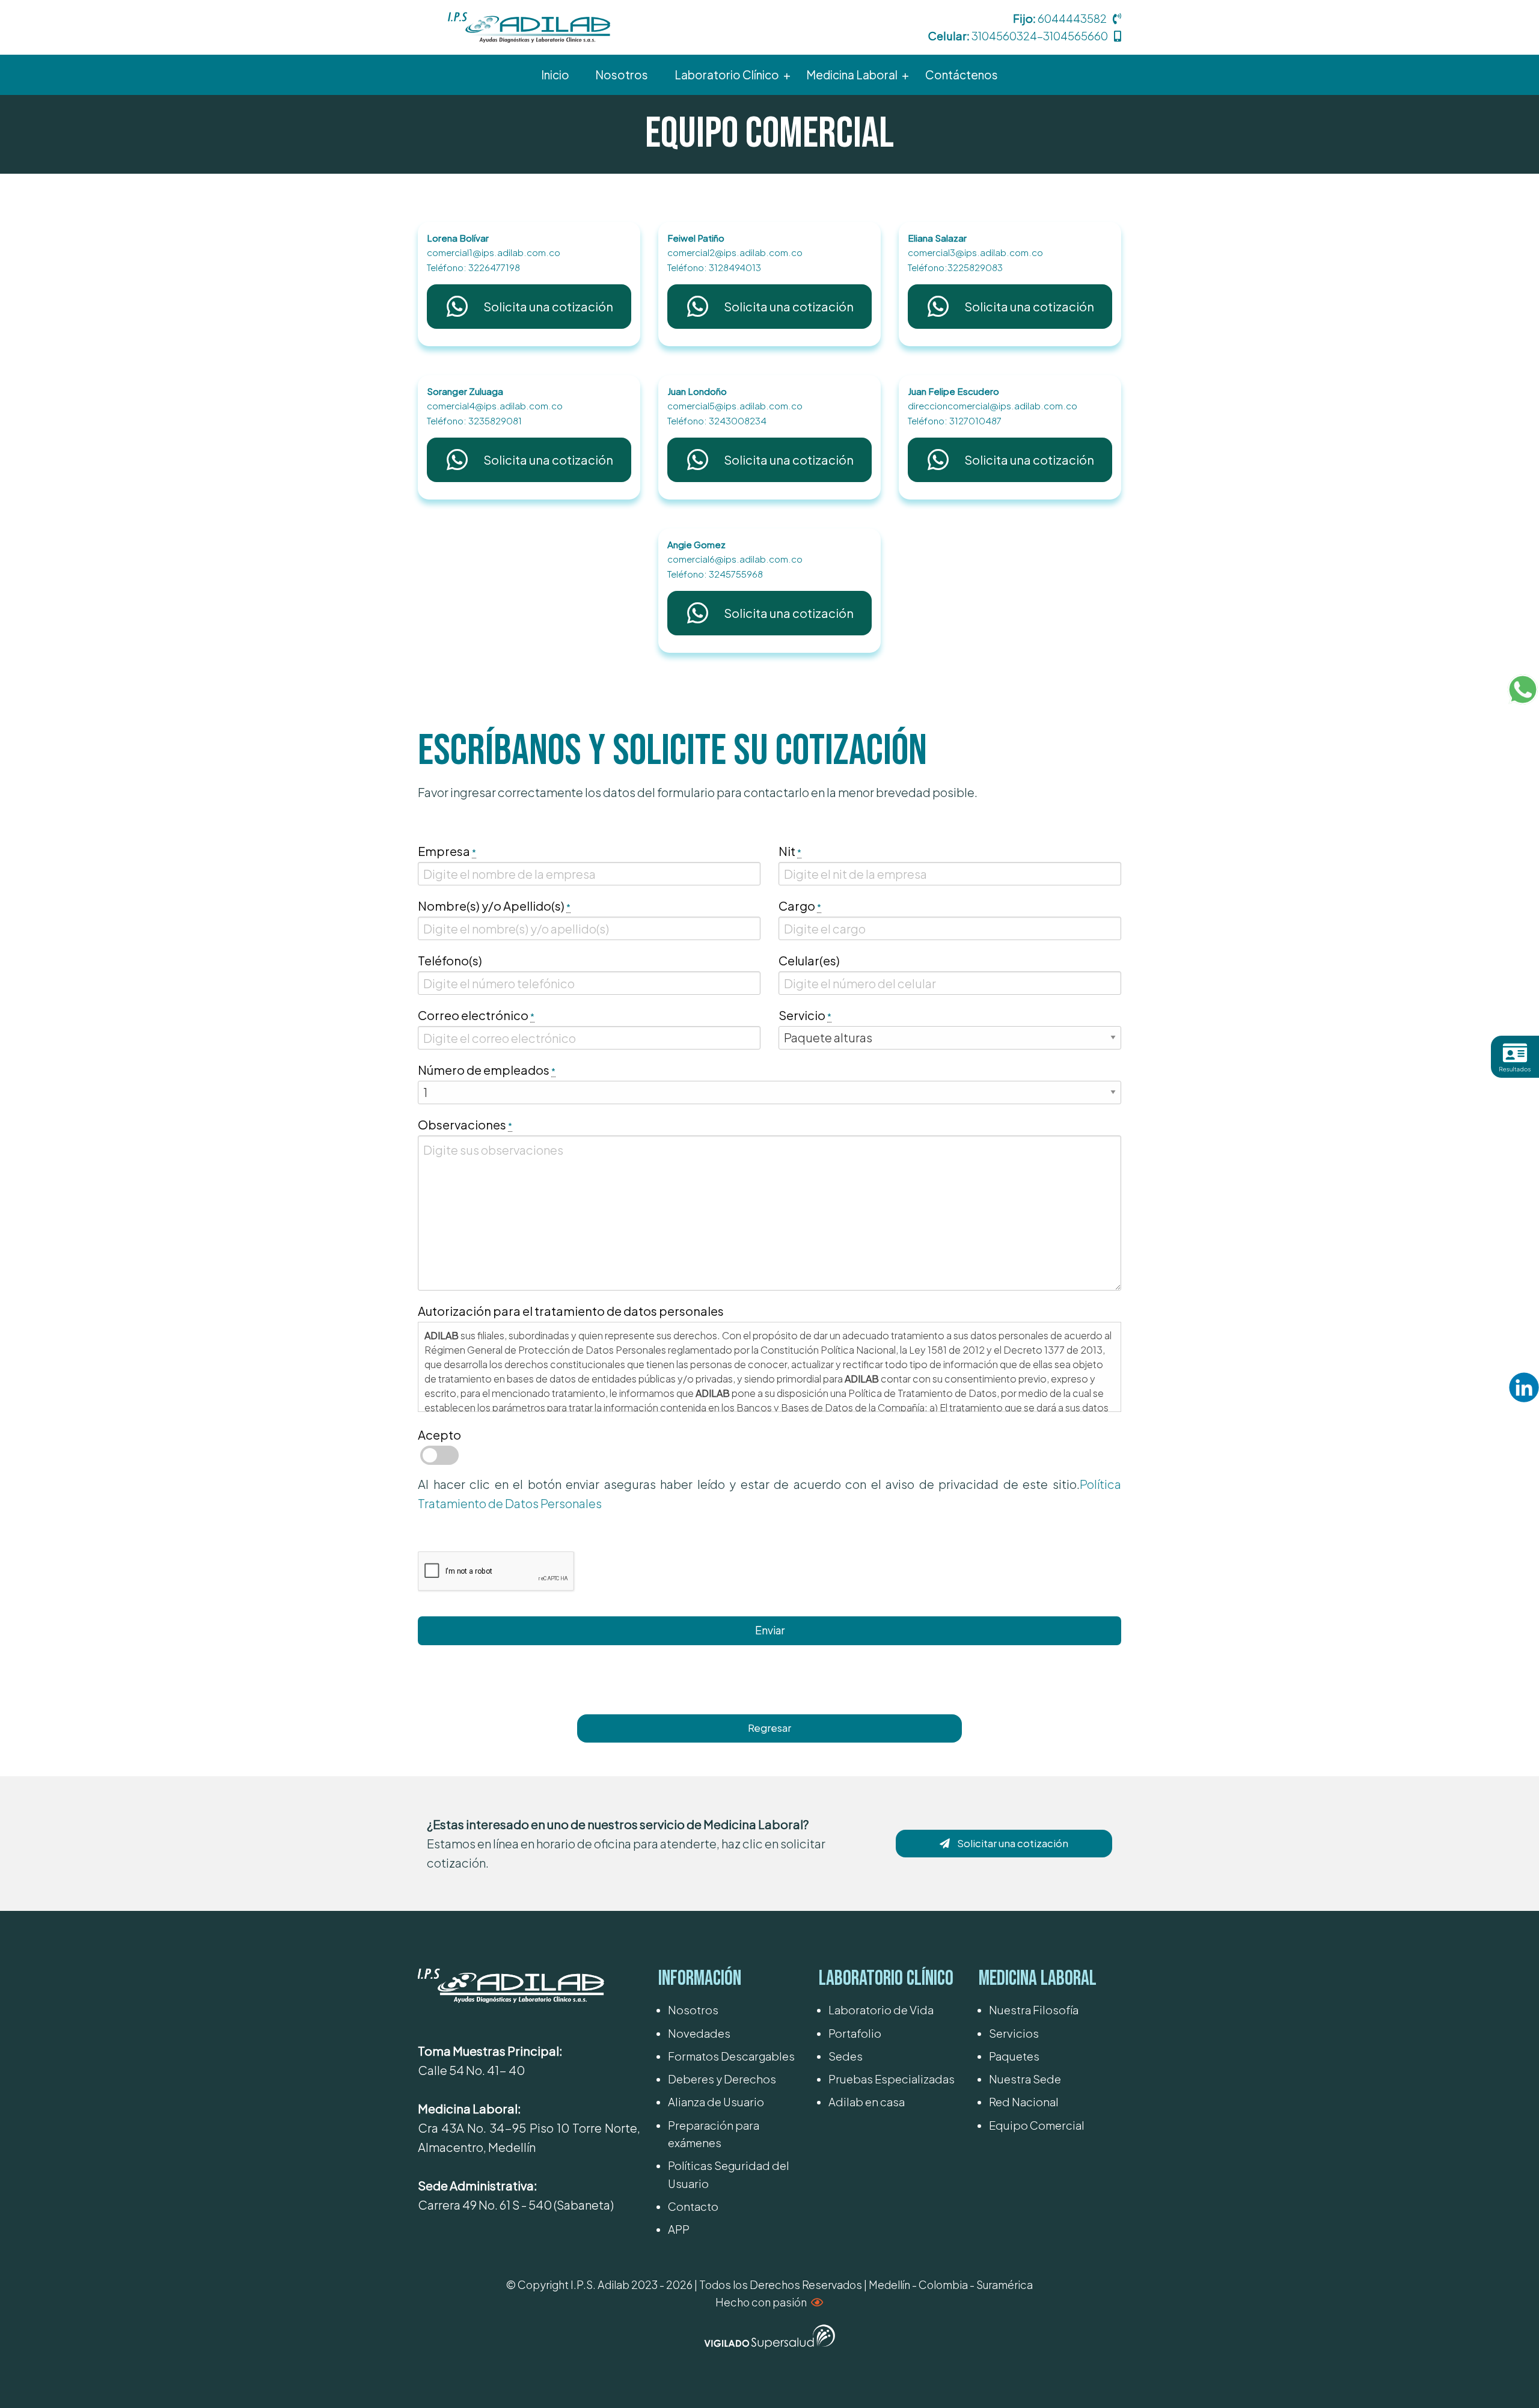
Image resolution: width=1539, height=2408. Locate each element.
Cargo (800, 906)
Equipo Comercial (1037, 2125)
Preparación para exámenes (714, 2134)
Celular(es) (809, 960)
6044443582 (1072, 18)
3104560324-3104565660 (1040, 36)
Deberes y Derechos (722, 2079)
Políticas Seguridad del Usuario (729, 2174)
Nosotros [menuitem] (622, 75)
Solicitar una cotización (1013, 1843)
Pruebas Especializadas (892, 2079)
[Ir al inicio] (529, 26)
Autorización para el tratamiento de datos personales (571, 1311)
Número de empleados (487, 1070)
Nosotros (693, 2010)
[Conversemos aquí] (1523, 689)
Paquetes (1014, 2056)
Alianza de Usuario (716, 2102)
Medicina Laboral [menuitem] (852, 75)
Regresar (769, 1728)
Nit (790, 851)
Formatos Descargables (731, 2056)
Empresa (447, 851)
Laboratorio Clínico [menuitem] (727, 75)
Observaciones (465, 1124)
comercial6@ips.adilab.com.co (735, 559)
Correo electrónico (476, 1015)
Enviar (770, 1630)
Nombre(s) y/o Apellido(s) (494, 906)
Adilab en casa (867, 2102)
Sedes (846, 2056)
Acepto (439, 1435)
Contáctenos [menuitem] (962, 75)
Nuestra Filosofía (1034, 2010)
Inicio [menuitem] (555, 75)
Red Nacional (1024, 2102)
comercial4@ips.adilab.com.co (495, 405)
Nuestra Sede (1025, 2079)
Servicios (1014, 2033)
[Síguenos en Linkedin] (1524, 1387)
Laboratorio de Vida (881, 2010)
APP (679, 2229)
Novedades (699, 2033)
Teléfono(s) (450, 960)
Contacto (693, 2206)
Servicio (805, 1015)
